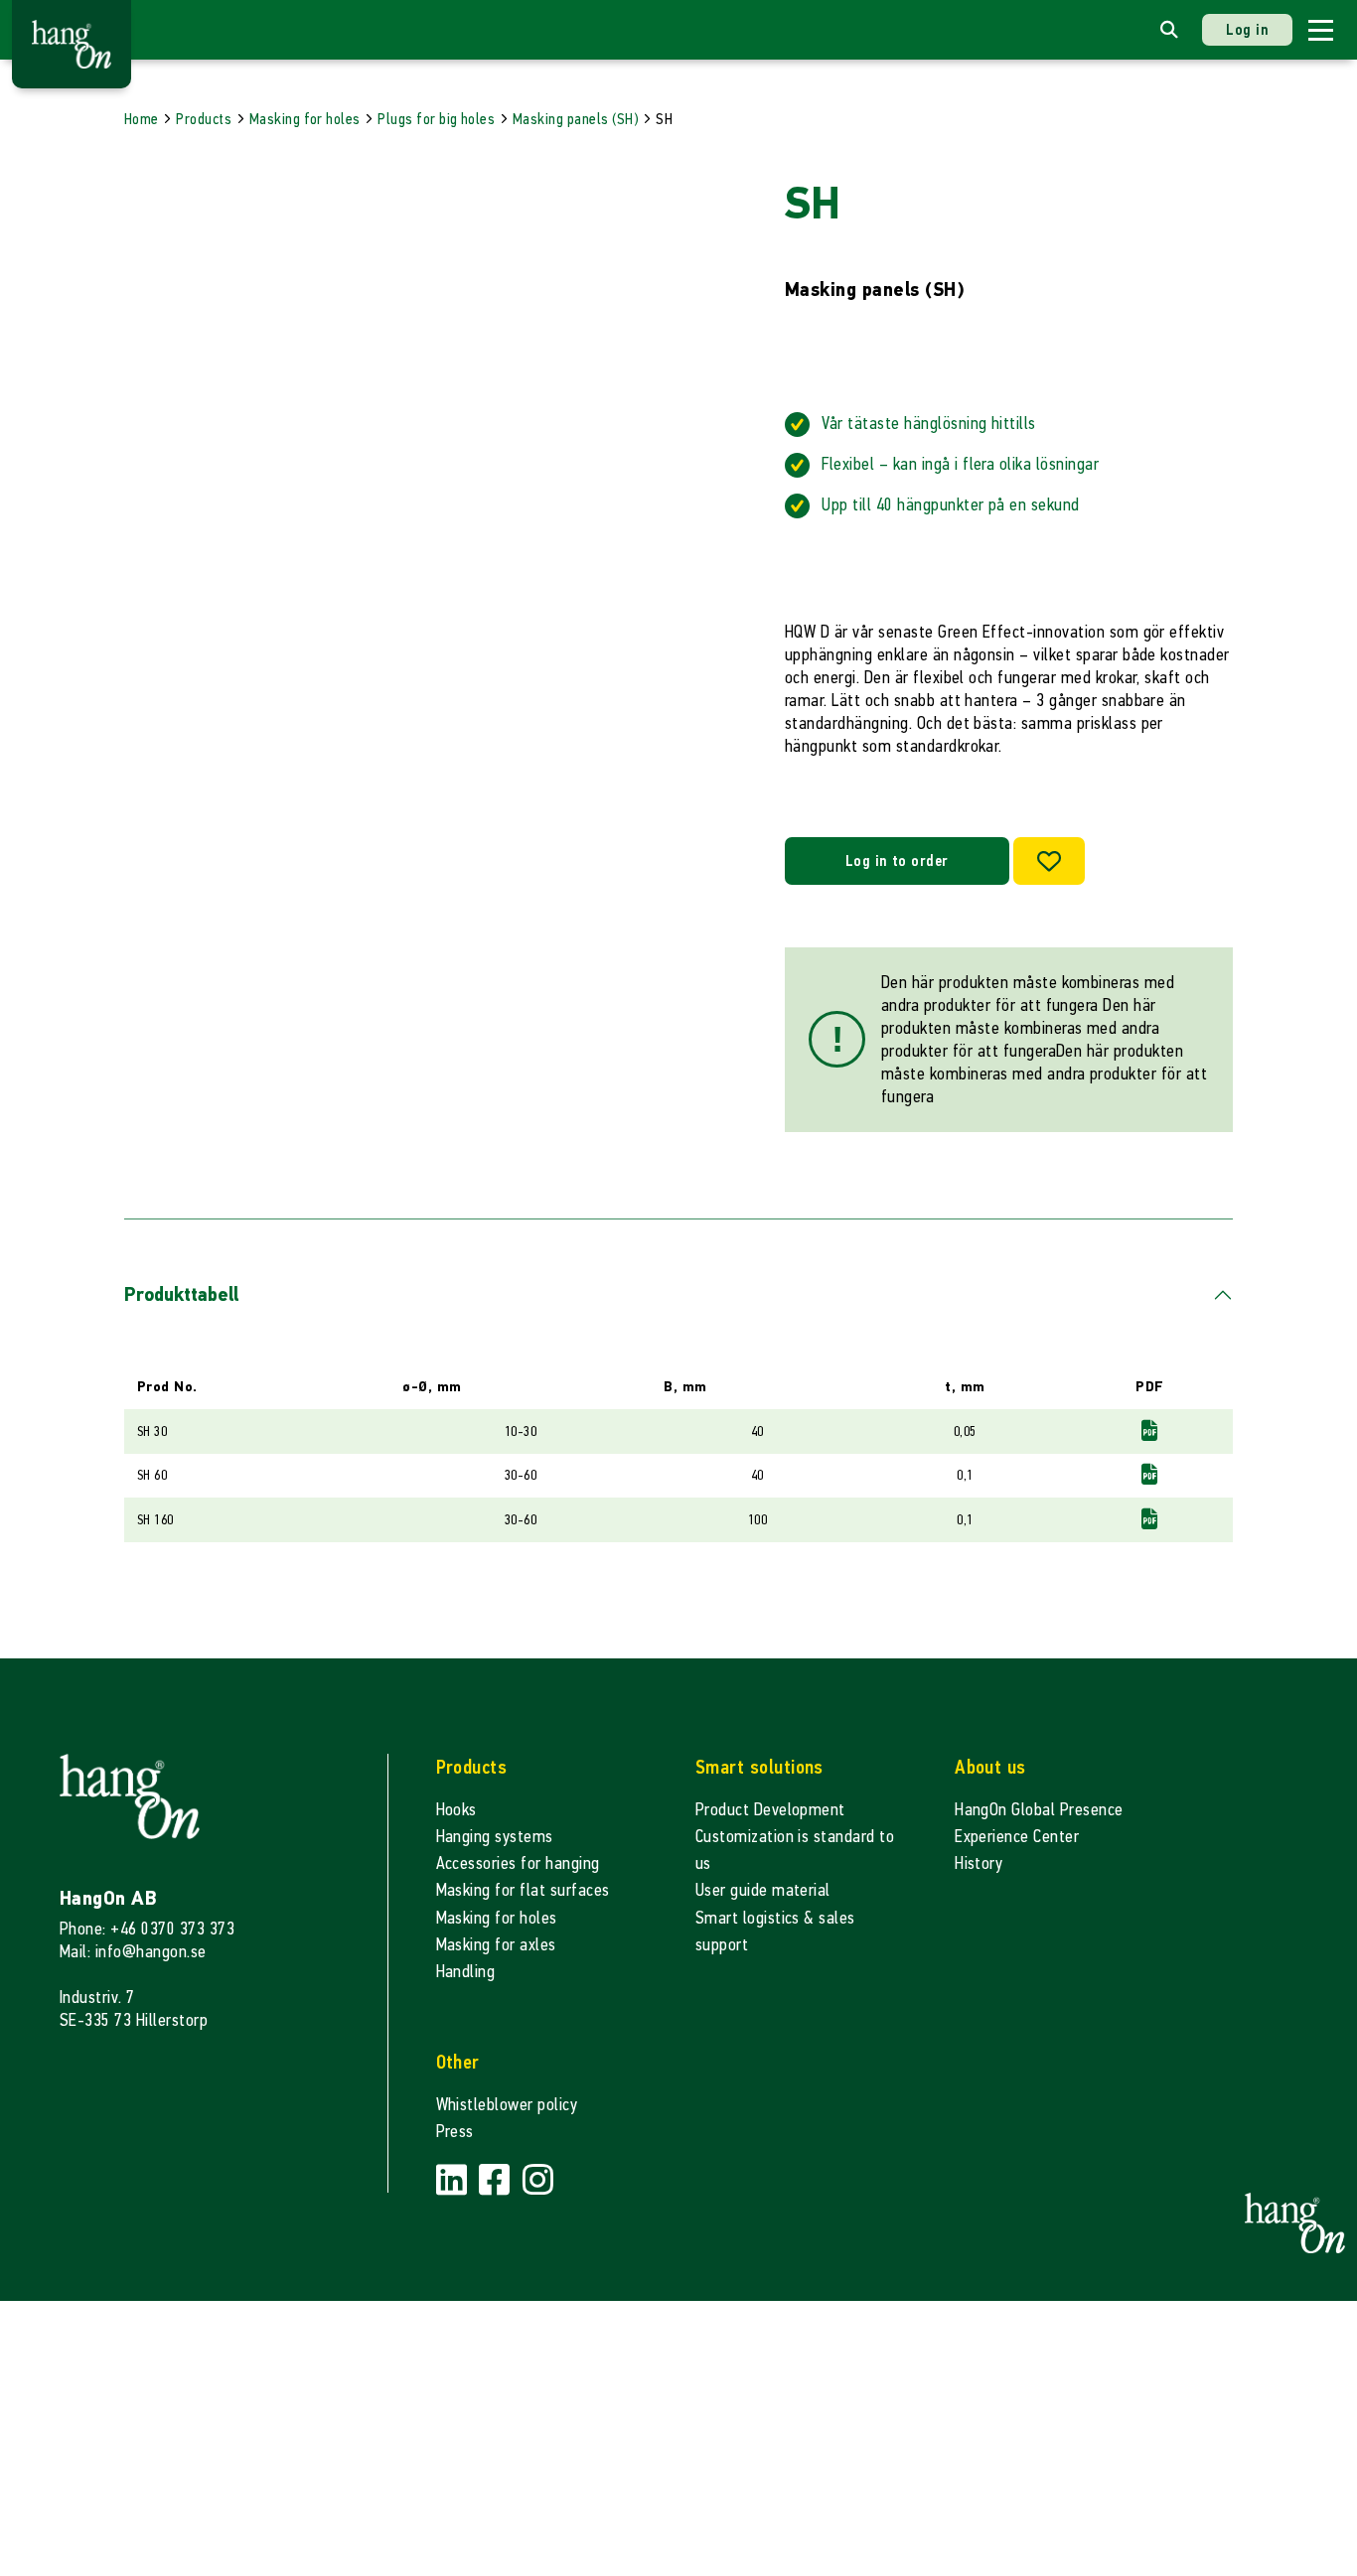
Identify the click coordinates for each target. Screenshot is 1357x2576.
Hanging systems (495, 1837)
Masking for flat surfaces (523, 1890)
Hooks (456, 1810)
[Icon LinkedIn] (454, 2181)
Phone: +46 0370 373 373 (147, 1929)
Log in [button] (1247, 29)
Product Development (770, 1810)
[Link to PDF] (1149, 1431)
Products (204, 119)
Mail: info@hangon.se (133, 1952)
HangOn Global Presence (1039, 1810)
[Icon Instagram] (538, 2181)
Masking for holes (305, 119)
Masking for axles (496, 1945)
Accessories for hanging (518, 1863)
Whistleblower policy (507, 2105)
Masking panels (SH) (576, 119)
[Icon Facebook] (497, 2181)
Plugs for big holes (436, 119)
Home (142, 119)
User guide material (763, 1890)
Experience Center (1017, 1837)
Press (455, 2132)
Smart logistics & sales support (775, 1932)
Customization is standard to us (795, 1850)
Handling (466, 1972)
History (979, 1863)
